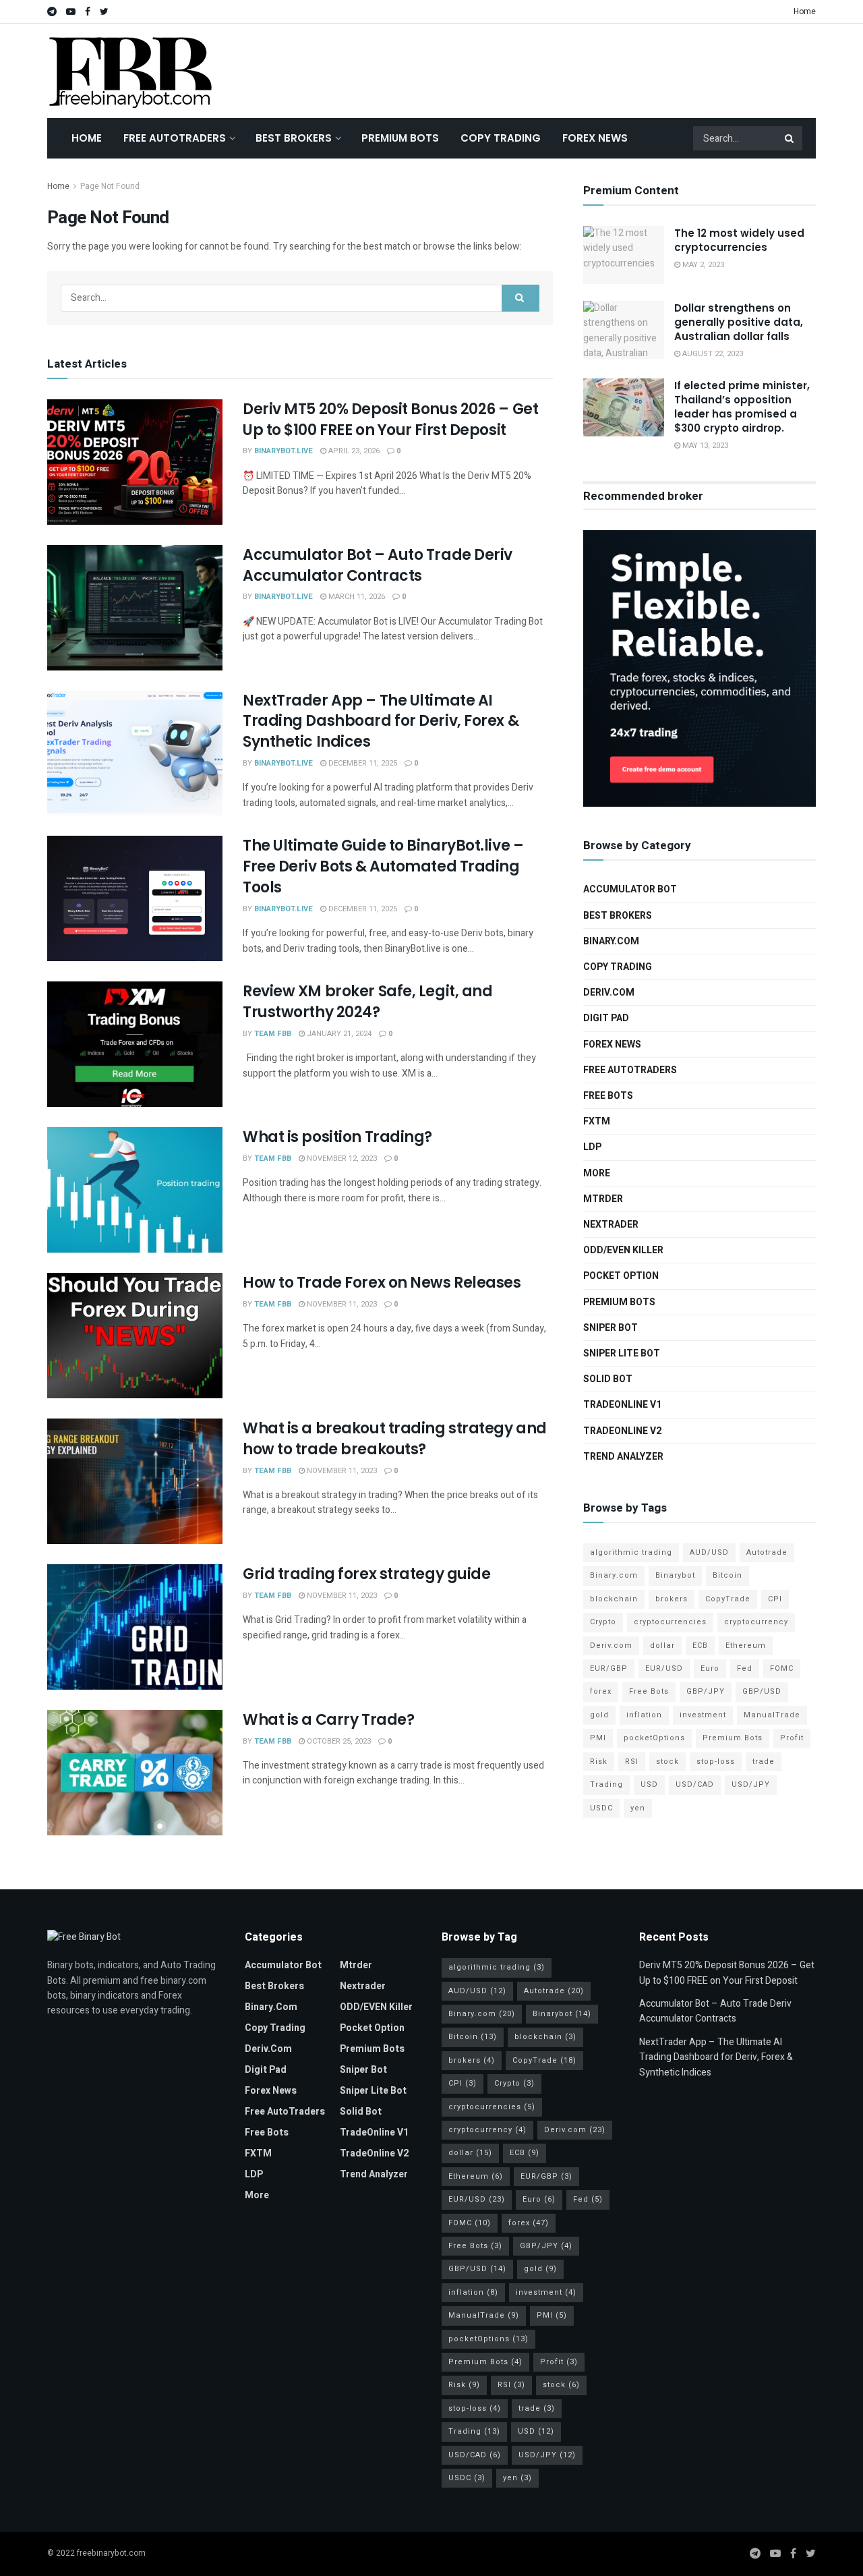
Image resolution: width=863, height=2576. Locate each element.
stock (667, 1762)
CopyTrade (728, 1599)
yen (638, 1808)
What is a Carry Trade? (328, 1720)
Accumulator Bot (630, 889)
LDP (592, 1147)
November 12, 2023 (341, 1158)
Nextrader (611, 1225)
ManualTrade (772, 1715)
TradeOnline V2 (622, 1431)
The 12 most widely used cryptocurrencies (739, 240)
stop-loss (716, 1762)
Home (805, 11)
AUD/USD (709, 1552)
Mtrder (603, 1199)
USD (649, 1784)
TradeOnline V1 (622, 1405)
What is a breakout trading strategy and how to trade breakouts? (395, 1439)
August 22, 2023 (712, 354)
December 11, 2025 (362, 763)
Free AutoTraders (175, 138)
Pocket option (621, 1276)
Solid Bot (608, 1379)
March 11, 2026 (356, 597)
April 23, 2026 (353, 451)
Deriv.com (609, 993)
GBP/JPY (706, 1691)
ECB (700, 1645)
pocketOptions (654, 1738)
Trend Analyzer (623, 1457)
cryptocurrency (756, 1622)
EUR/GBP (609, 1668)
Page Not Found (110, 186)
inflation (644, 1715)
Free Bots (608, 1096)
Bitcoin (727, 1575)
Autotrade (767, 1552)
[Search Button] (790, 138)
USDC (601, 1808)
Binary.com (611, 941)
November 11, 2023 (341, 1304)
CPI (775, 1599)
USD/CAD (695, 1784)
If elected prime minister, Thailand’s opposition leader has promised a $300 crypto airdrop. (742, 407)
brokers (672, 1599)
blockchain (614, 1599)
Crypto (603, 1622)
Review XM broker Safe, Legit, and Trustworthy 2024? (367, 1002)
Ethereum (746, 1645)
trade (764, 1762)
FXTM (597, 1121)
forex (601, 1691)
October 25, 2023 (338, 1741)
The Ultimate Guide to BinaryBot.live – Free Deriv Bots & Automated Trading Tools (383, 866)
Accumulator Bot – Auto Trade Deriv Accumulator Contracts (378, 565)
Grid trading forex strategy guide (366, 1574)
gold (599, 1715)
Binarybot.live (284, 451)
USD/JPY (751, 1784)
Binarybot (675, 1575)
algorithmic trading (631, 1552)
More (597, 1173)
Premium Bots (400, 138)
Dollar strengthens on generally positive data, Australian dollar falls (739, 322)
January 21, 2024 (338, 1034)
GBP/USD (762, 1691)
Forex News (595, 138)
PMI (598, 1738)
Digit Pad (606, 1018)
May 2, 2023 (702, 265)
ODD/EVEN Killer (623, 1250)
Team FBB (273, 1034)
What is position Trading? (337, 1137)
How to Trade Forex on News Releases (382, 1283)
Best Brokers (294, 138)
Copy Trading (501, 138)
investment (703, 1715)
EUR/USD (664, 1668)
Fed (745, 1668)
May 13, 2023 (704, 446)
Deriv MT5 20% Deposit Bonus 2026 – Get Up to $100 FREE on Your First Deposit (390, 420)
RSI (632, 1762)
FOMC (782, 1668)
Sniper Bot (611, 1328)
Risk (599, 1762)
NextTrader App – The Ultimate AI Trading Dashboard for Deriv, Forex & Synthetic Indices (381, 721)
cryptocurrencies (670, 1622)
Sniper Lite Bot (622, 1353)
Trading (606, 1784)
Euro (710, 1668)
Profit (792, 1738)
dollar (662, 1645)
